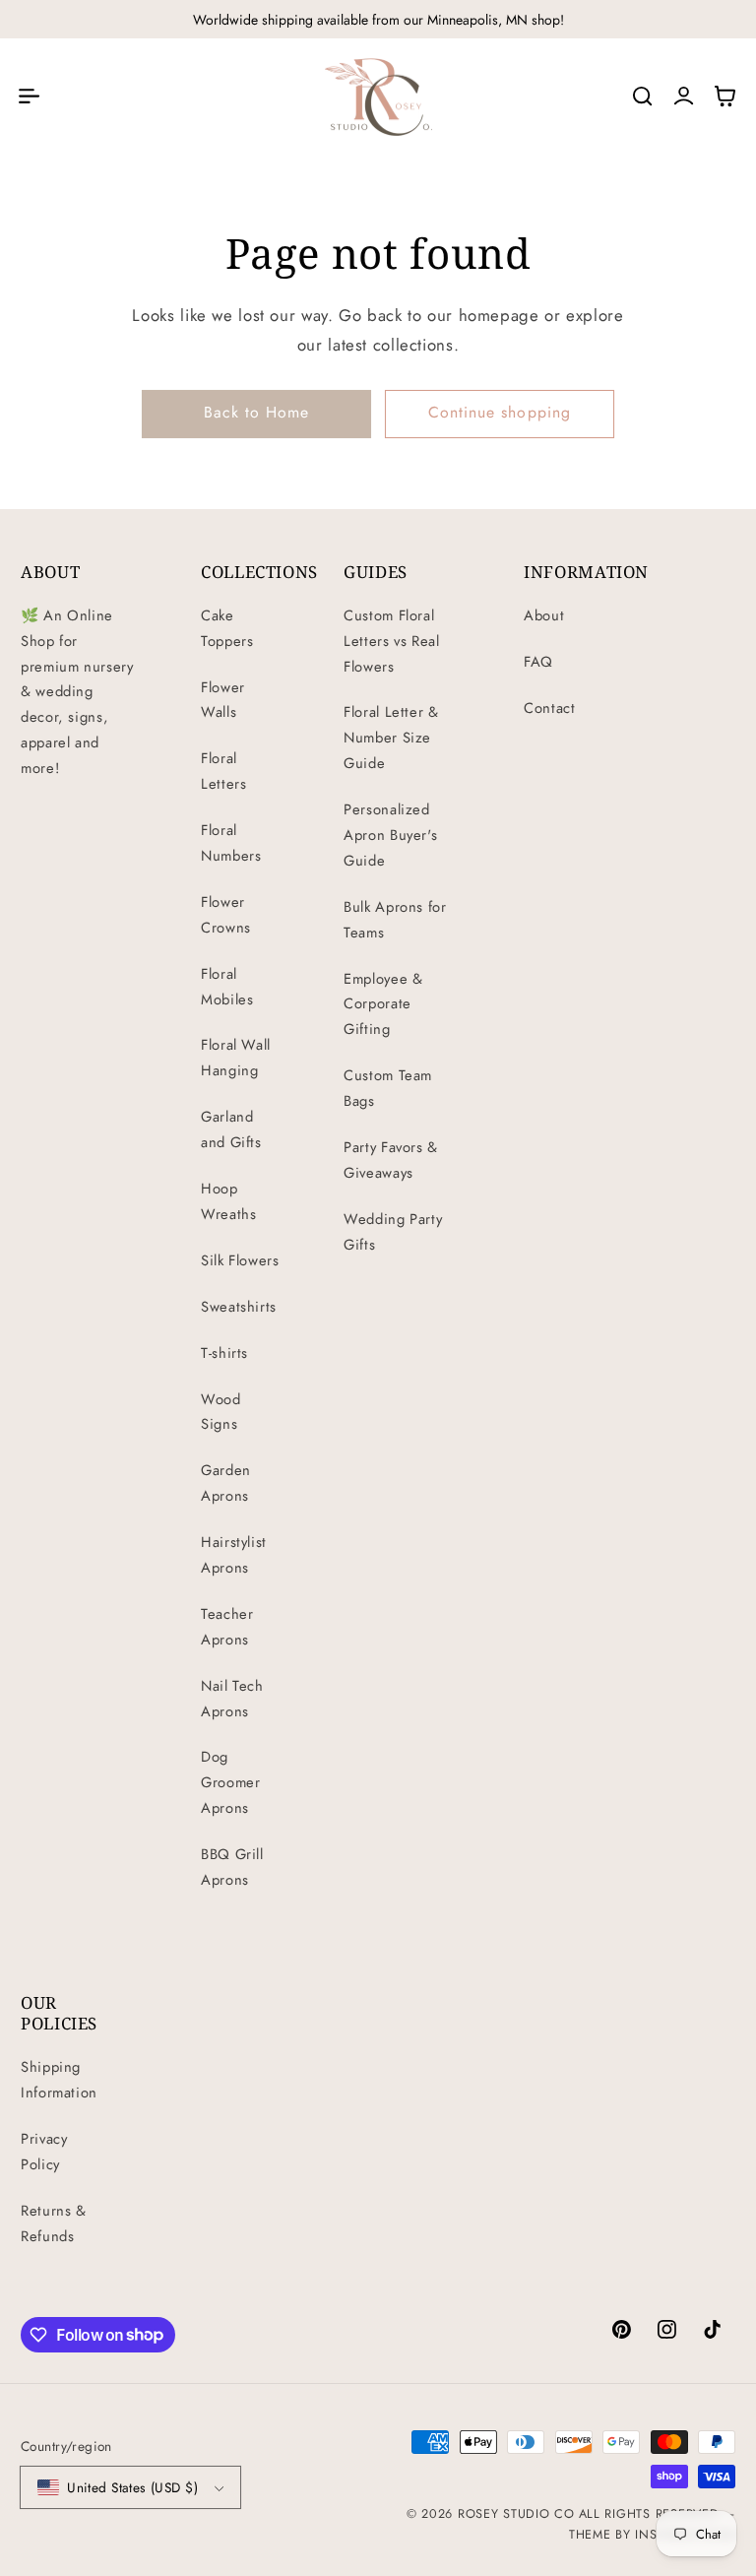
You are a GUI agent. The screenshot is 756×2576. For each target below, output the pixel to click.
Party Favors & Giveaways (391, 1160)
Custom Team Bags (388, 1088)
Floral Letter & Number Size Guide (391, 738)
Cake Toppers (227, 628)
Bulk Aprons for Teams (395, 920)
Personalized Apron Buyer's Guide (390, 835)
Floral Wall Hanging (236, 1058)
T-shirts (224, 1353)
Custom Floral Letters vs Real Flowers (391, 641)
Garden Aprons (226, 1483)
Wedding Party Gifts (393, 1232)
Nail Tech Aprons (232, 1699)
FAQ (538, 662)
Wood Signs (221, 1412)
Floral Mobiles (227, 987)
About (544, 615)
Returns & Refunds (54, 2223)
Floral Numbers (231, 843)
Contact (549, 708)
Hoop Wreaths (228, 1201)
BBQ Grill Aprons (232, 1867)
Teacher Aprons (227, 1627)
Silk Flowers (240, 1260)
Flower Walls (223, 700)
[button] (29, 97)
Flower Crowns (226, 915)
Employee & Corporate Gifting (383, 1004)
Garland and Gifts (231, 1129)
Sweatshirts (239, 1307)
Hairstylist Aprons (234, 1555)
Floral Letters (223, 771)
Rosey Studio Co (516, 2514)
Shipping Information (59, 2080)
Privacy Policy (44, 2152)
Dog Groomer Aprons (230, 1782)
